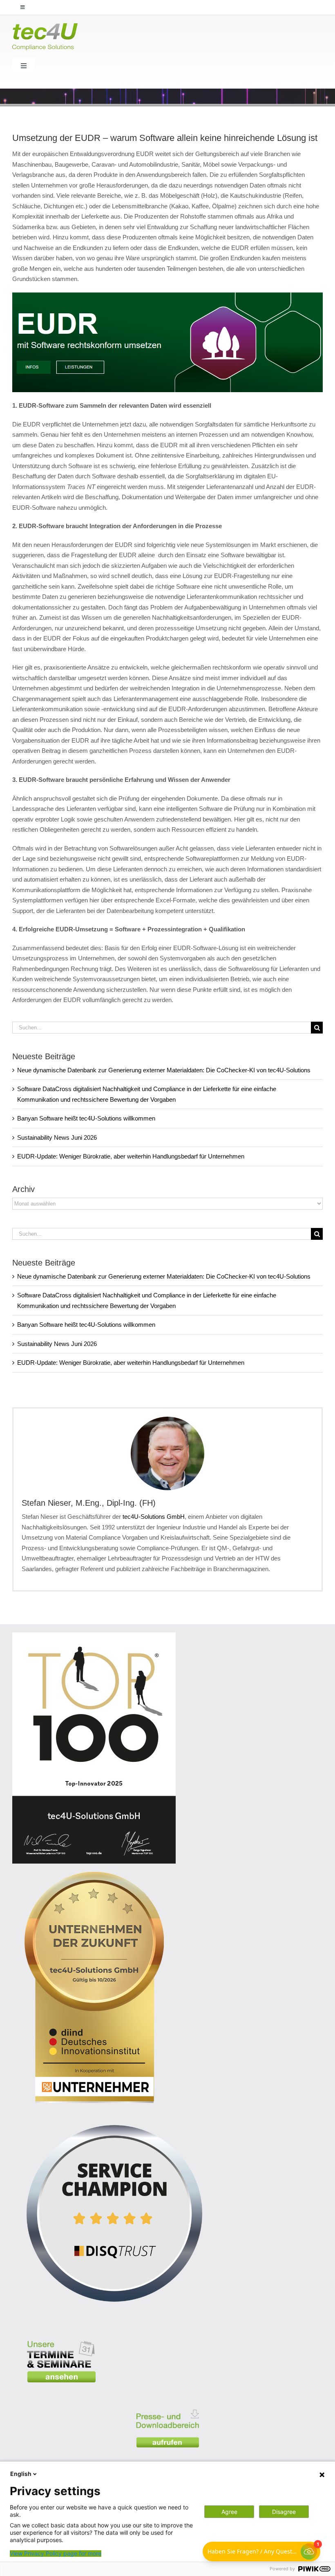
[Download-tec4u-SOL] (167, 2404)
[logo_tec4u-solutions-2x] (45, 26)
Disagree (284, 2512)
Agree (229, 2512)
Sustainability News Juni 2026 (57, 1137)
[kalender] (61, 2335)
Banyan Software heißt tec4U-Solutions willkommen (86, 1118)
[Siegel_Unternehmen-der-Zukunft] (94, 1875)
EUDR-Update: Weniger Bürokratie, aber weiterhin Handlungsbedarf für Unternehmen (131, 1156)
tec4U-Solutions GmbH (154, 1517)
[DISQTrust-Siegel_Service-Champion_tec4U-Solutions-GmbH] (114, 2114)
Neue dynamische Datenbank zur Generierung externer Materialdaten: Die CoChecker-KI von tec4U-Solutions (164, 1070)
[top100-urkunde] (94, 1635)
